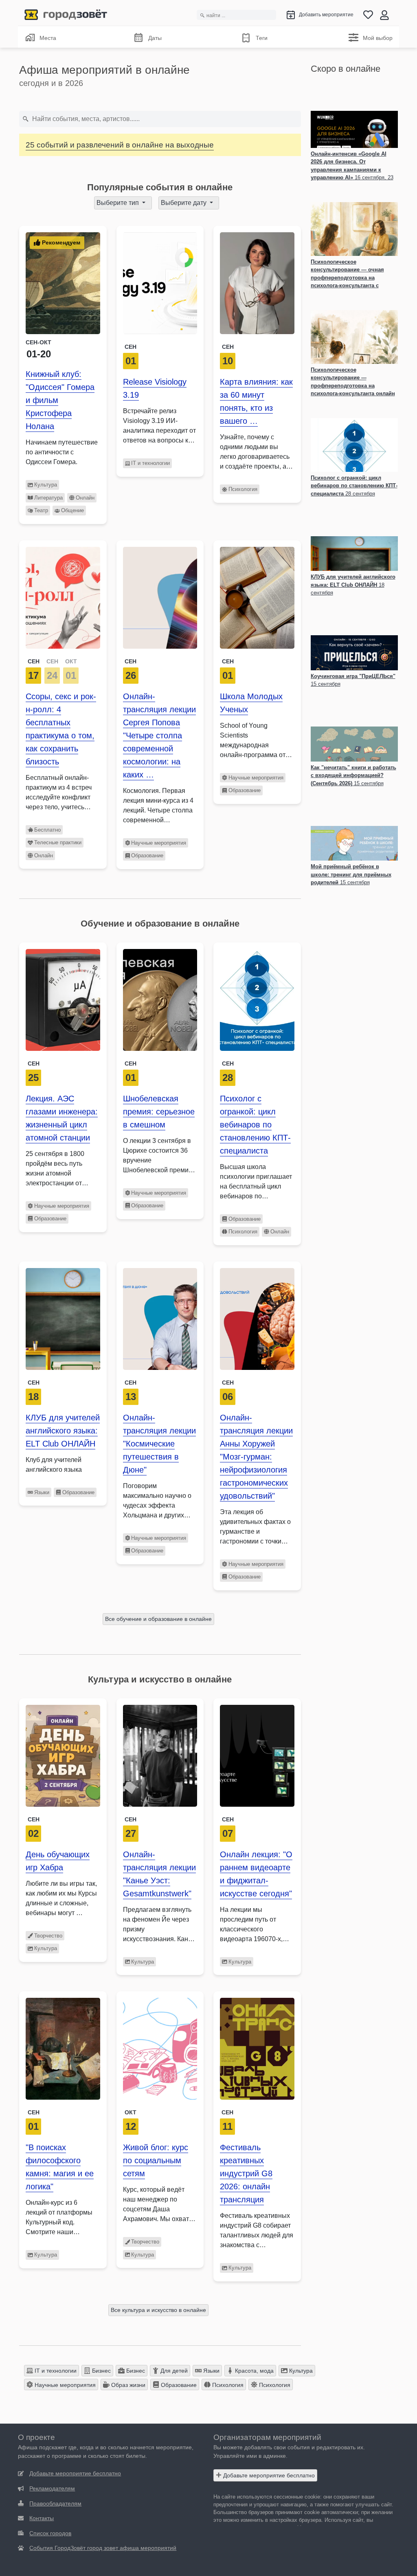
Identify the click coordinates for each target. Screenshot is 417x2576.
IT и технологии (150, 463)
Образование (147, 855)
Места (48, 38)
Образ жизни (127, 2385)
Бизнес (101, 2371)
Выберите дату (184, 203)
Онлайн (85, 498)
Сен (131, 347)
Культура (46, 485)
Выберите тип (119, 203)
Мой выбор (378, 38)
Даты (155, 38)
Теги (262, 38)
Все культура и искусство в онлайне (158, 2310)
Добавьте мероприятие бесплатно (268, 2475)
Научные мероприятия (159, 843)
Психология (243, 489)
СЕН (34, 661)
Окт (131, 2112)
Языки (42, 1492)
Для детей (173, 2371)
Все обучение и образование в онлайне (158, 1619)
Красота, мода (253, 2371)
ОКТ (71, 661)
